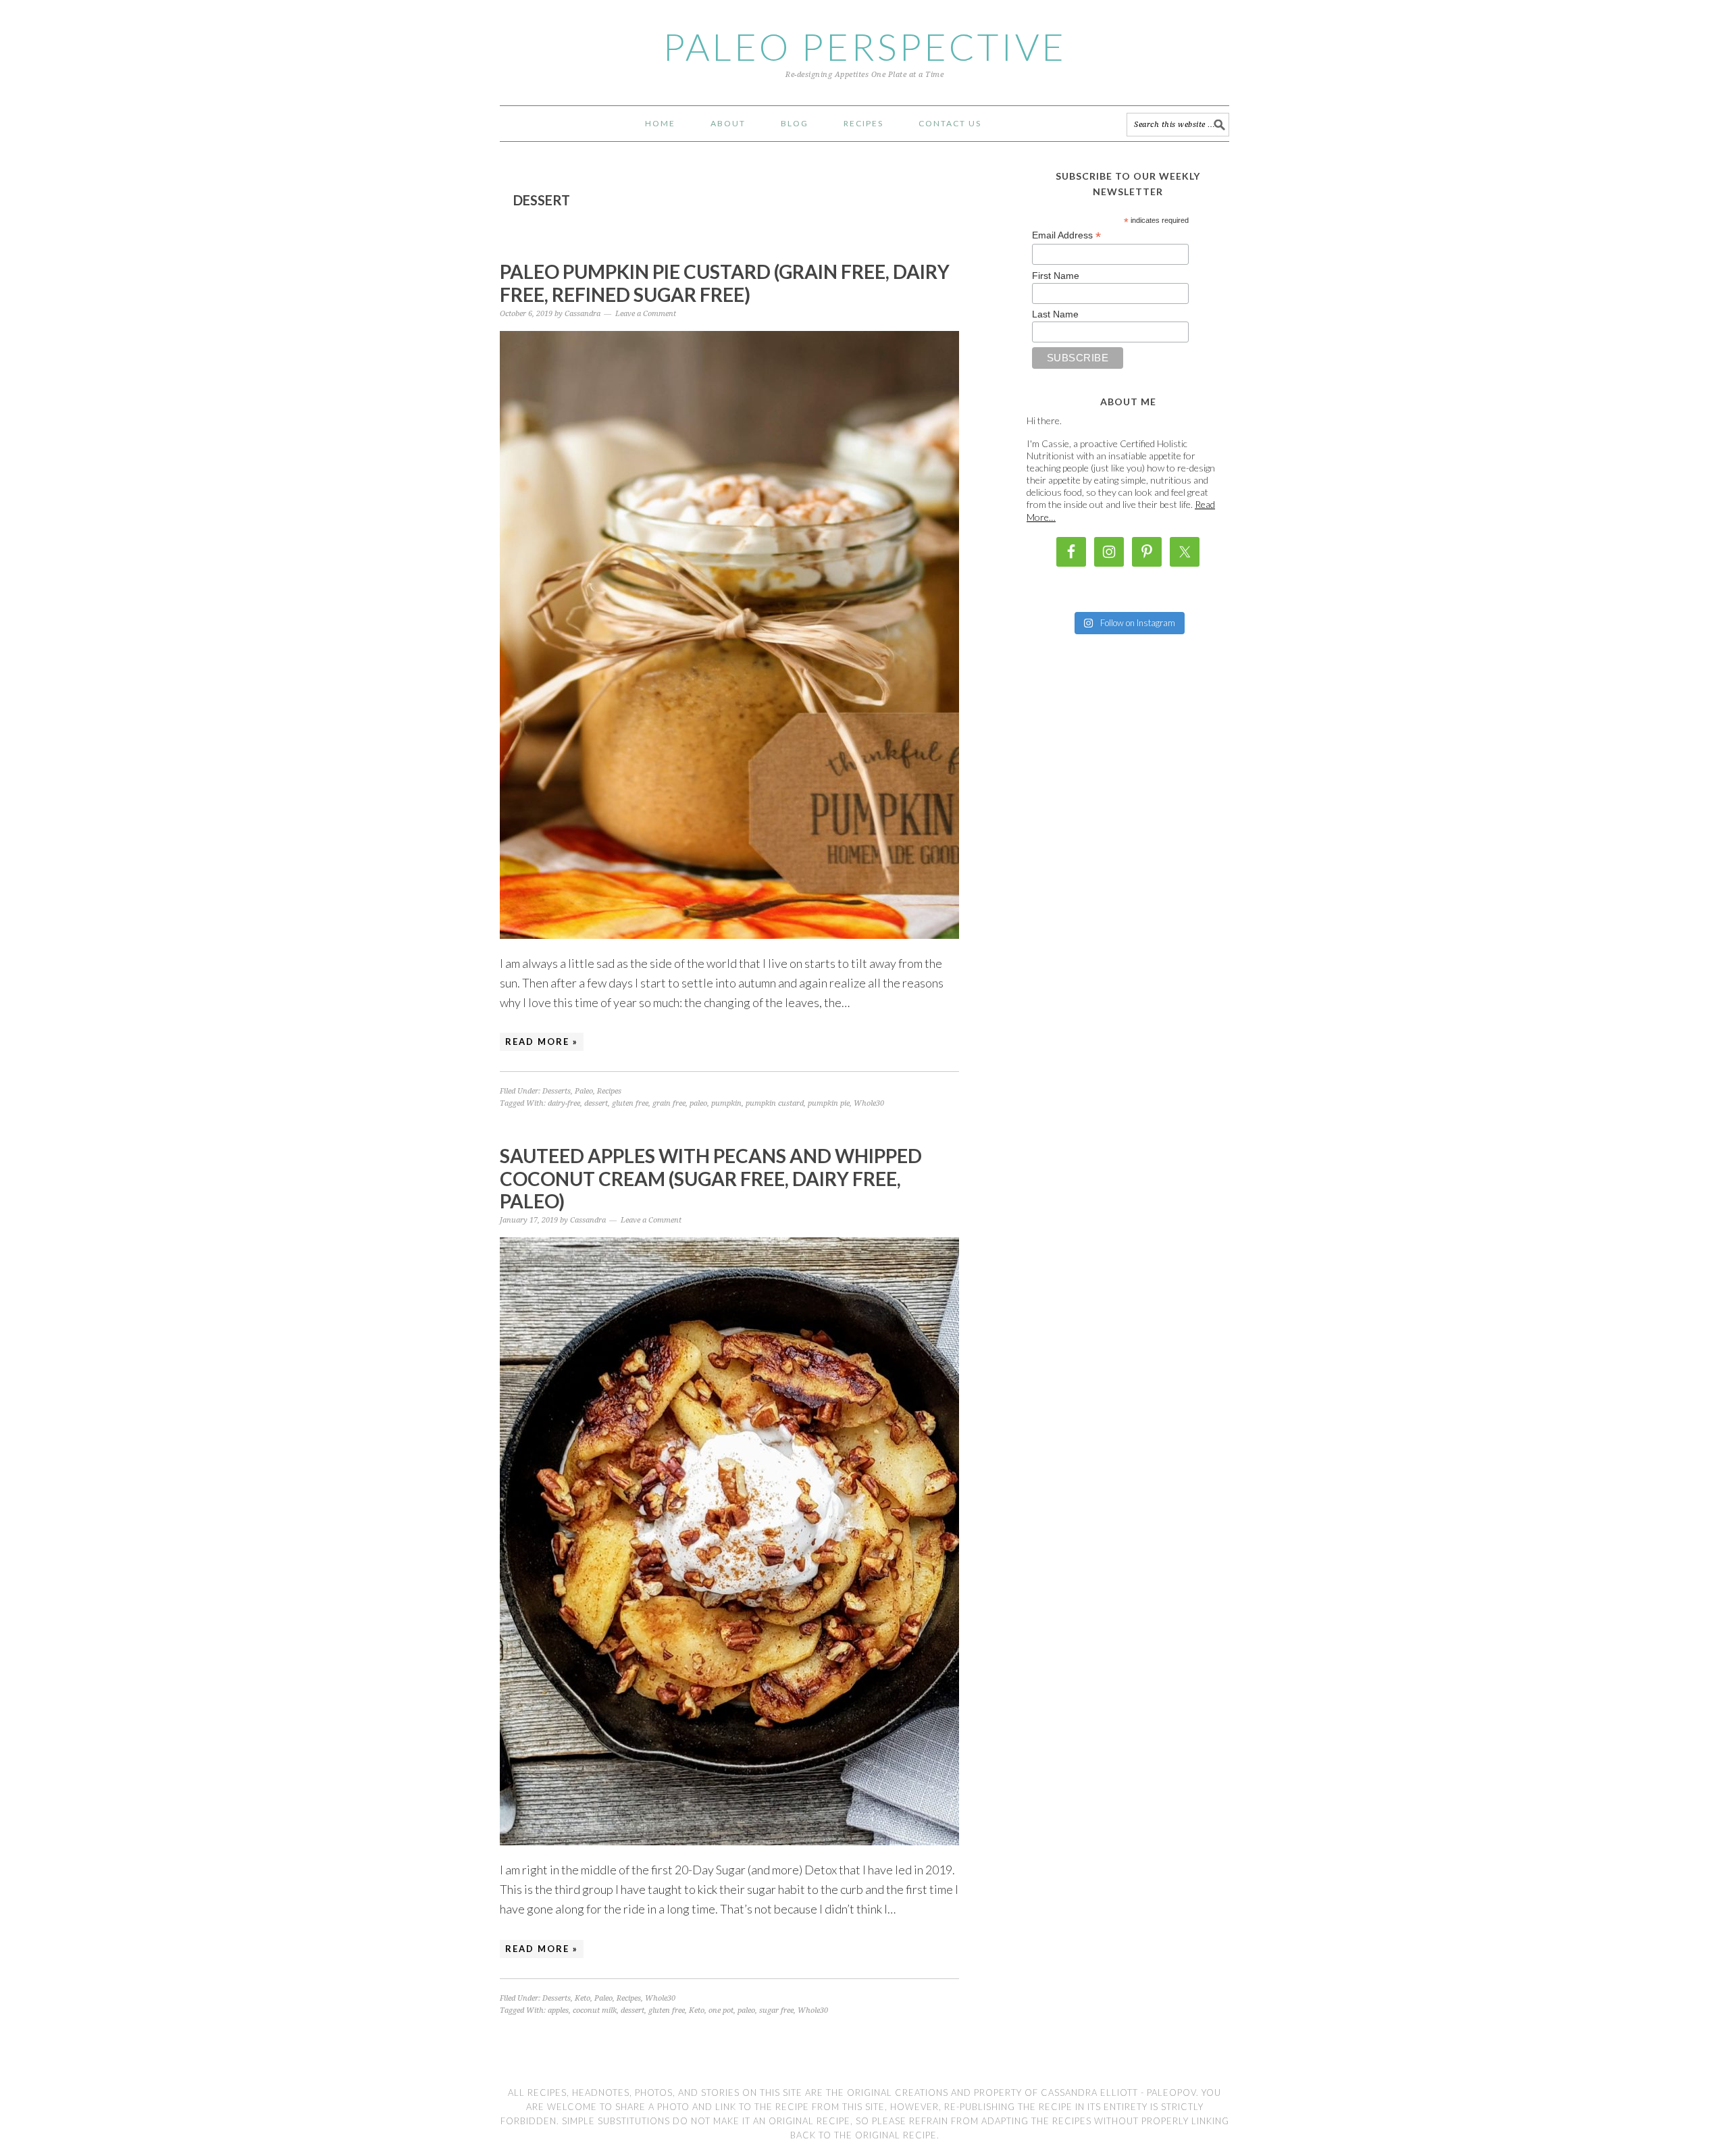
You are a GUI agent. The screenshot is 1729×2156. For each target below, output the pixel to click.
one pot (721, 2010)
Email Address (1066, 235)
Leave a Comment (646, 314)
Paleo (584, 1091)
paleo (698, 1103)
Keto (583, 1998)
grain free (669, 1103)
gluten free (630, 1103)
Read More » (542, 1042)
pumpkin (726, 1103)
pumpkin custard (775, 1103)
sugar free (776, 2010)
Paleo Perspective (864, 47)
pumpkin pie (829, 1103)
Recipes (609, 1091)
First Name (1056, 276)
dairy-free (564, 1103)
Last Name (1055, 314)
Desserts (557, 1091)
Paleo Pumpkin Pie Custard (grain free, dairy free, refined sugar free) (725, 283)
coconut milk (595, 2010)
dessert (596, 1103)
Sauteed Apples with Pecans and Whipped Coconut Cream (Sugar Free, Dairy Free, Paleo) (711, 1178)
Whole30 (869, 1103)
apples (558, 2010)
